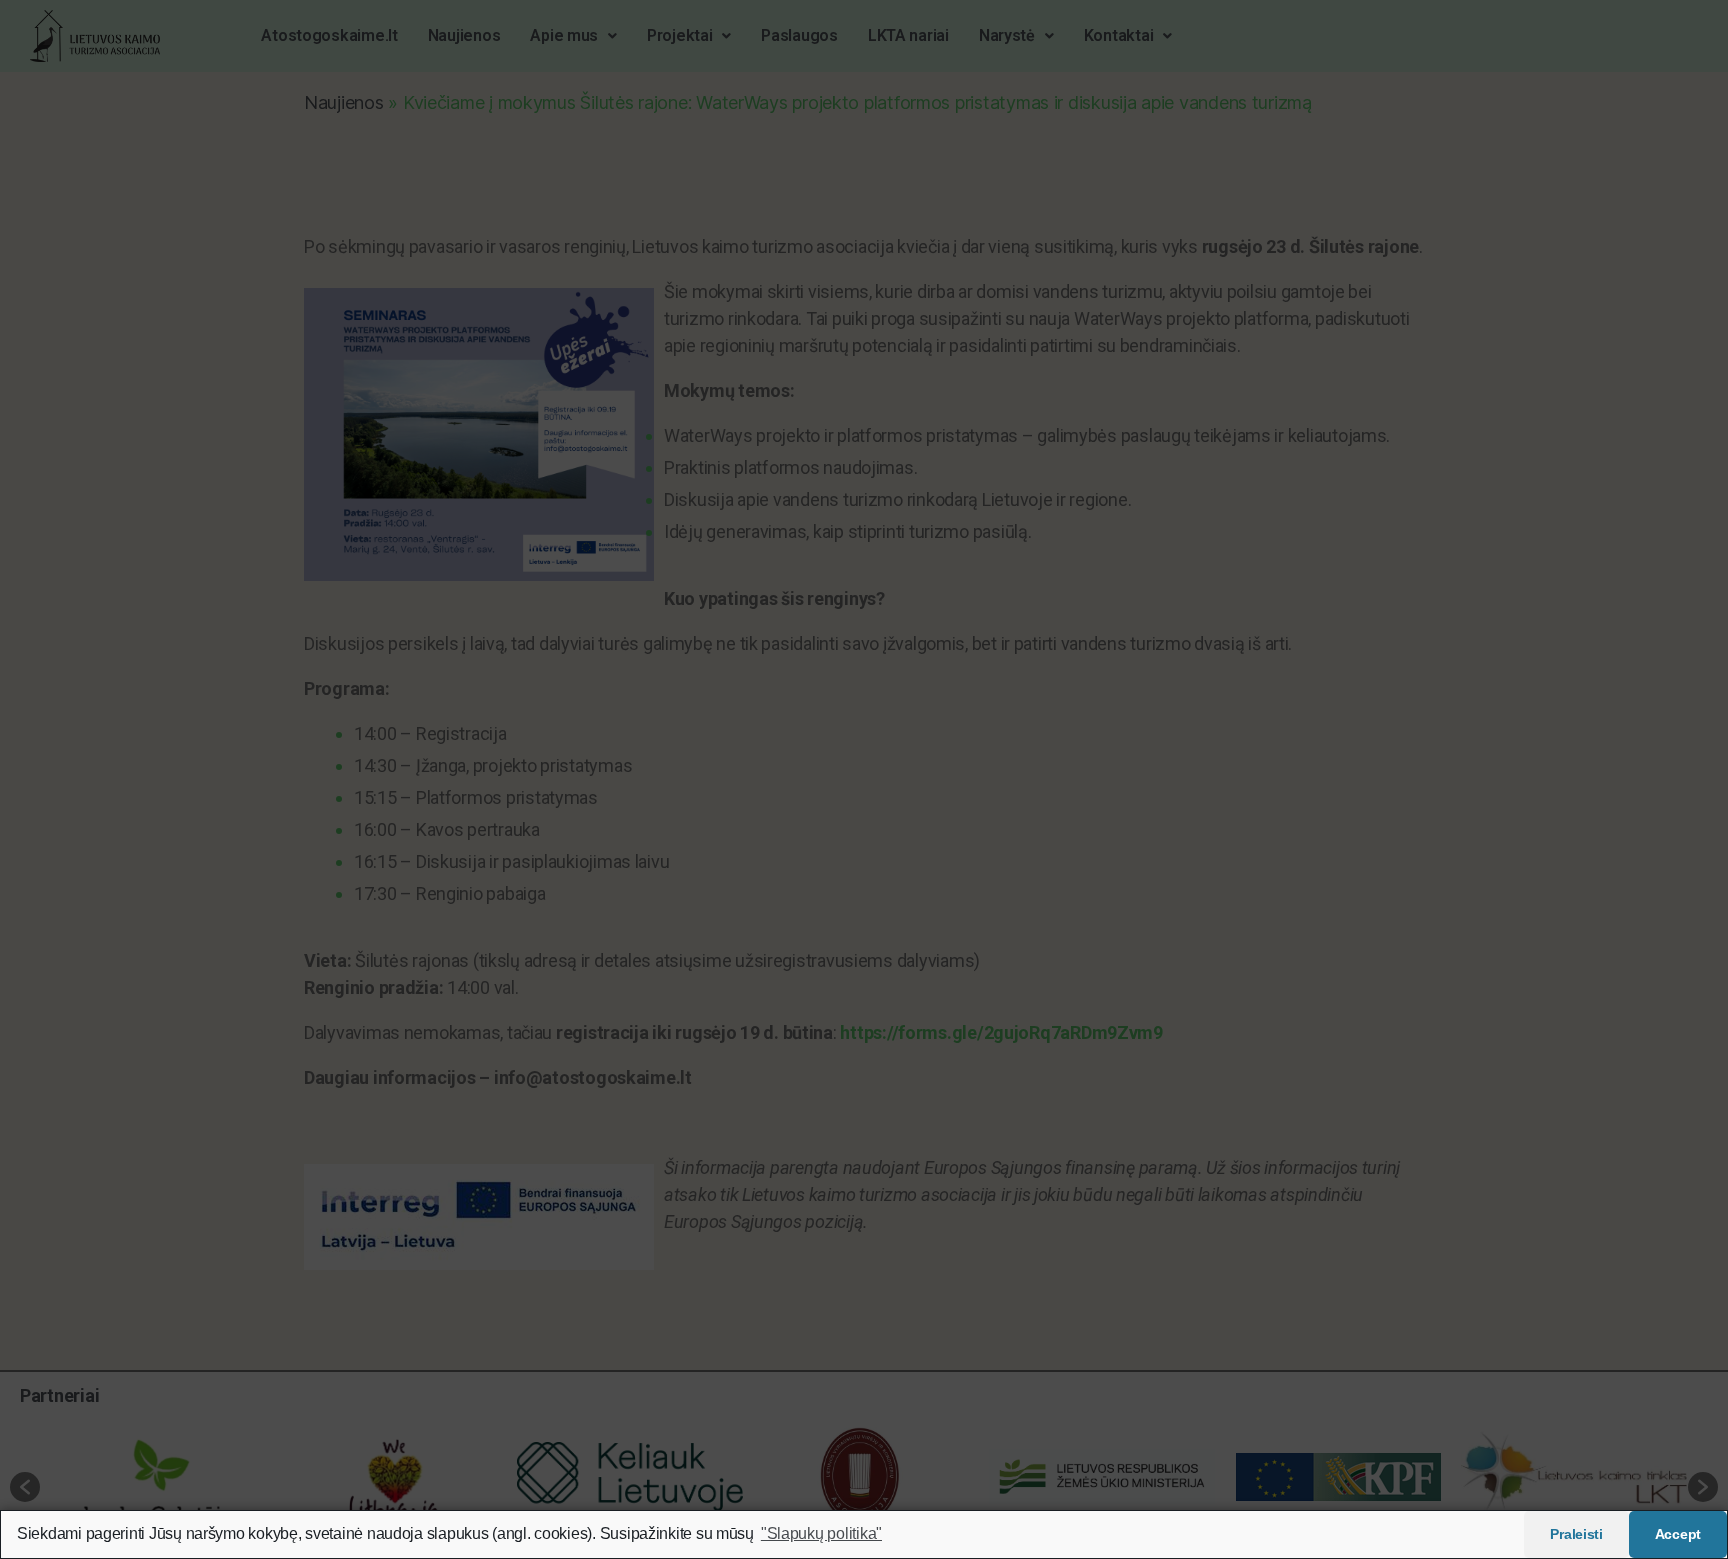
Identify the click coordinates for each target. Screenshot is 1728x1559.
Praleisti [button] (1576, 1534)
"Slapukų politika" (821, 1533)
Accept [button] (1678, 1534)
